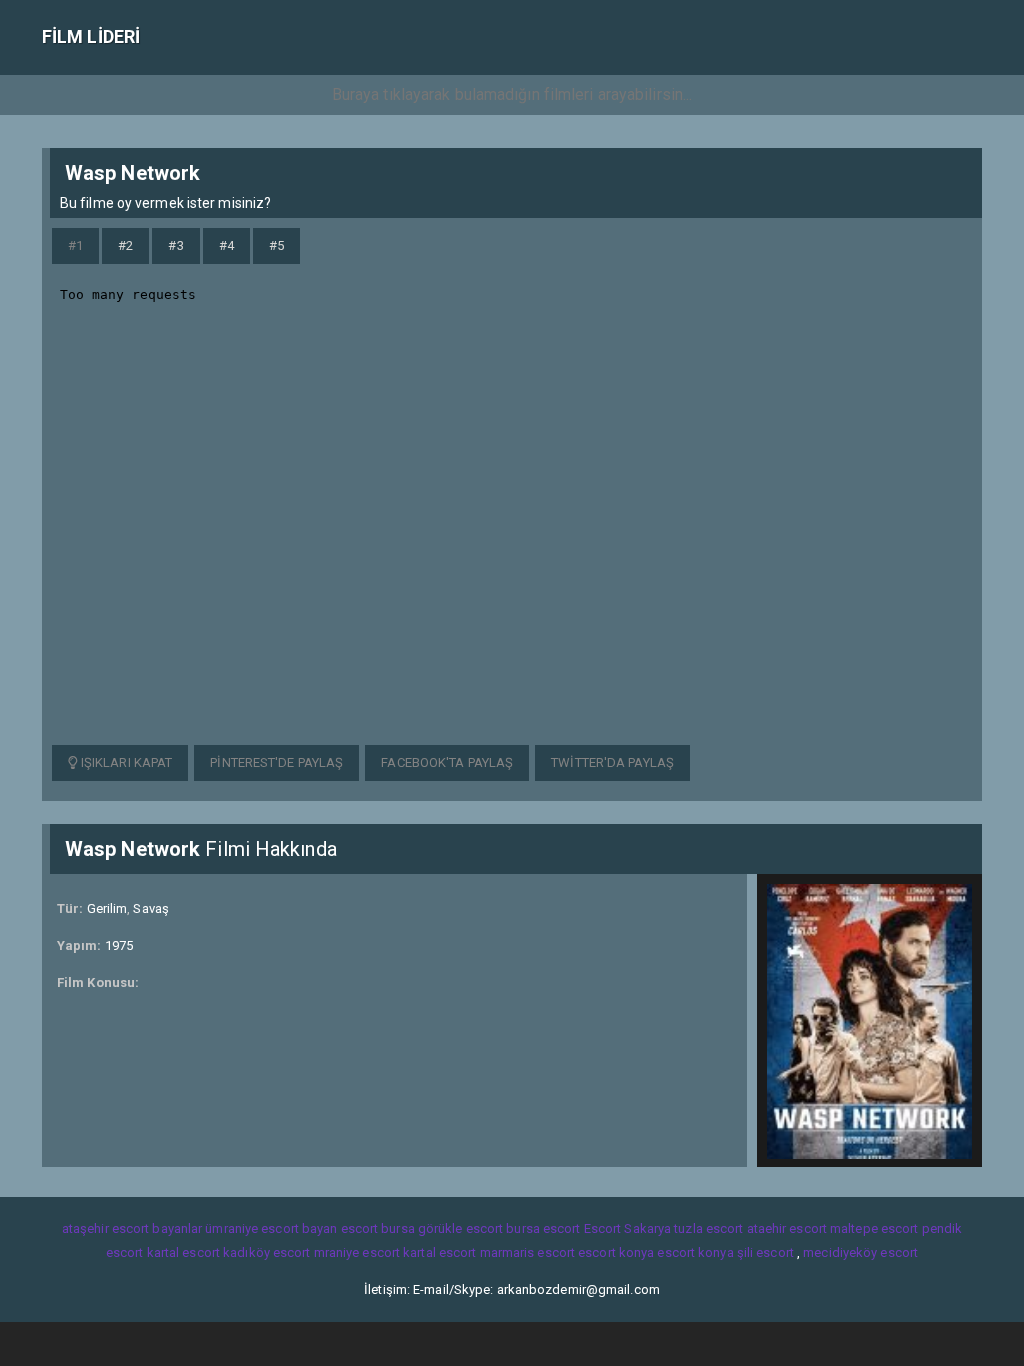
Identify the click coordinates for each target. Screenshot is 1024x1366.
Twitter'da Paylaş (612, 762)
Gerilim (107, 908)
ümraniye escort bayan (271, 1228)
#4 (226, 245)
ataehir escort (787, 1228)
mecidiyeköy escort (860, 1252)
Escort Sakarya (627, 1228)
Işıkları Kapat (125, 762)
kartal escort (183, 1252)
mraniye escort (357, 1252)
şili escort (765, 1252)
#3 (175, 245)
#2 (125, 245)
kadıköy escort (266, 1252)
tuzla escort (708, 1228)
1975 (119, 945)
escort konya (616, 1252)
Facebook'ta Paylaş (447, 762)
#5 (276, 245)
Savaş (151, 908)
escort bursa (378, 1228)
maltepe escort (874, 1228)
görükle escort (460, 1228)
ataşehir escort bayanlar (132, 1228)
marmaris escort (528, 1252)
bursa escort (543, 1228)
